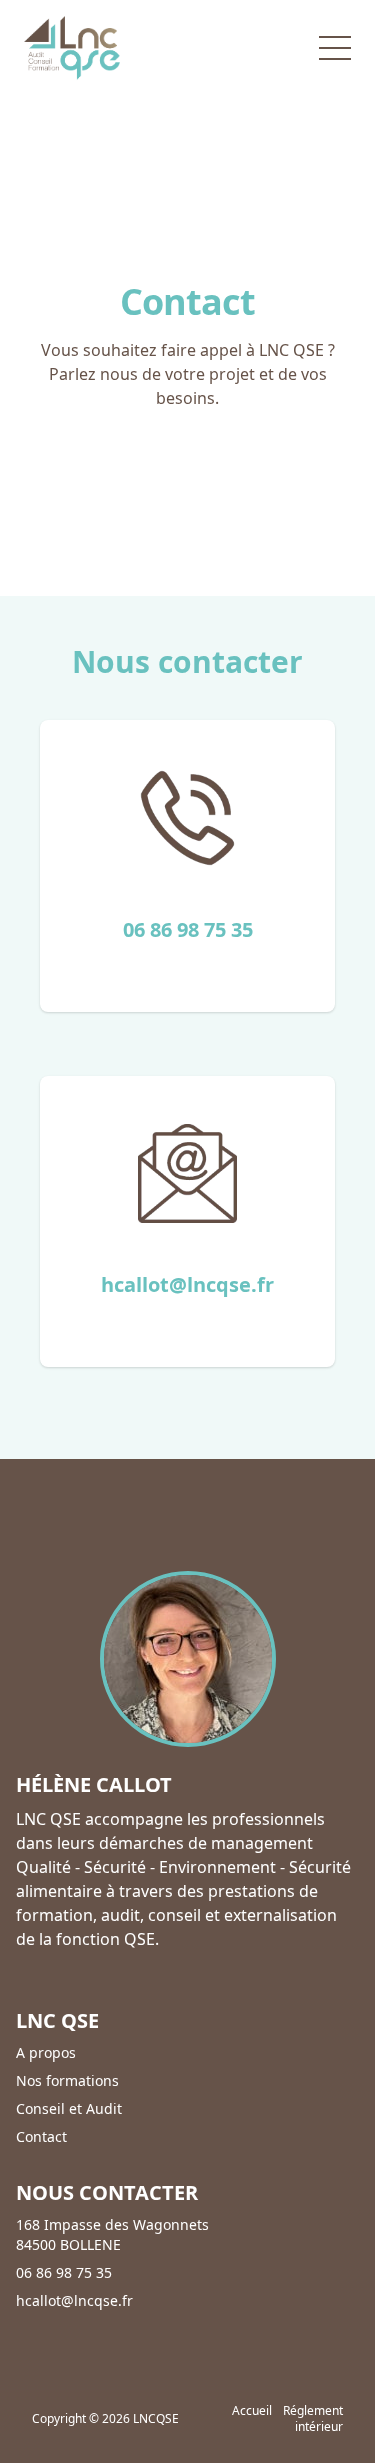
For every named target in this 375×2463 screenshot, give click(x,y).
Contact (41, 2136)
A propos (46, 2052)
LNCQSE (156, 2418)
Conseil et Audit (69, 2108)
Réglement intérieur (313, 2418)
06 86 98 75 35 (188, 929)
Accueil (252, 2410)
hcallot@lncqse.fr (187, 1284)
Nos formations (67, 2080)
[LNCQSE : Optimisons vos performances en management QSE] (72, 48)
